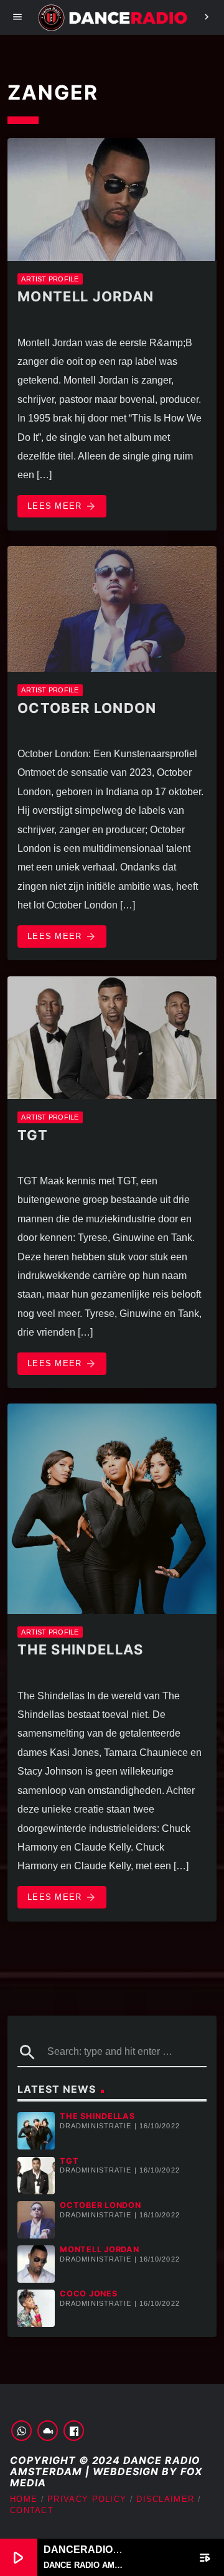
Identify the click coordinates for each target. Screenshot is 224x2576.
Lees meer (62, 506)
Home (24, 2499)
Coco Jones (89, 2294)
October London (87, 708)
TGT (33, 1135)
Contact (32, 2510)
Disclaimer (165, 2499)
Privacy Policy (87, 2499)
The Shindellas (80, 1649)
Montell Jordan (86, 296)
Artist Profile (50, 279)
